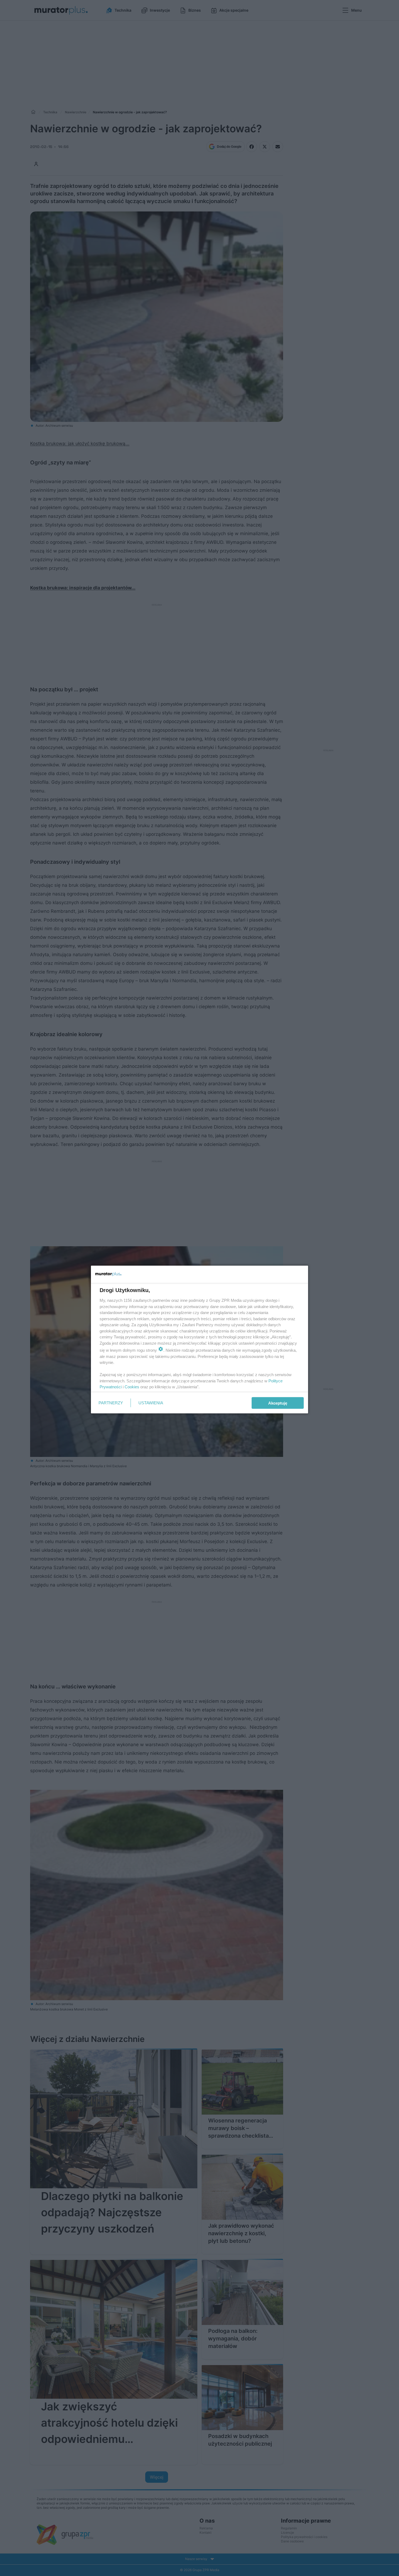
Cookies (132, 1387)
